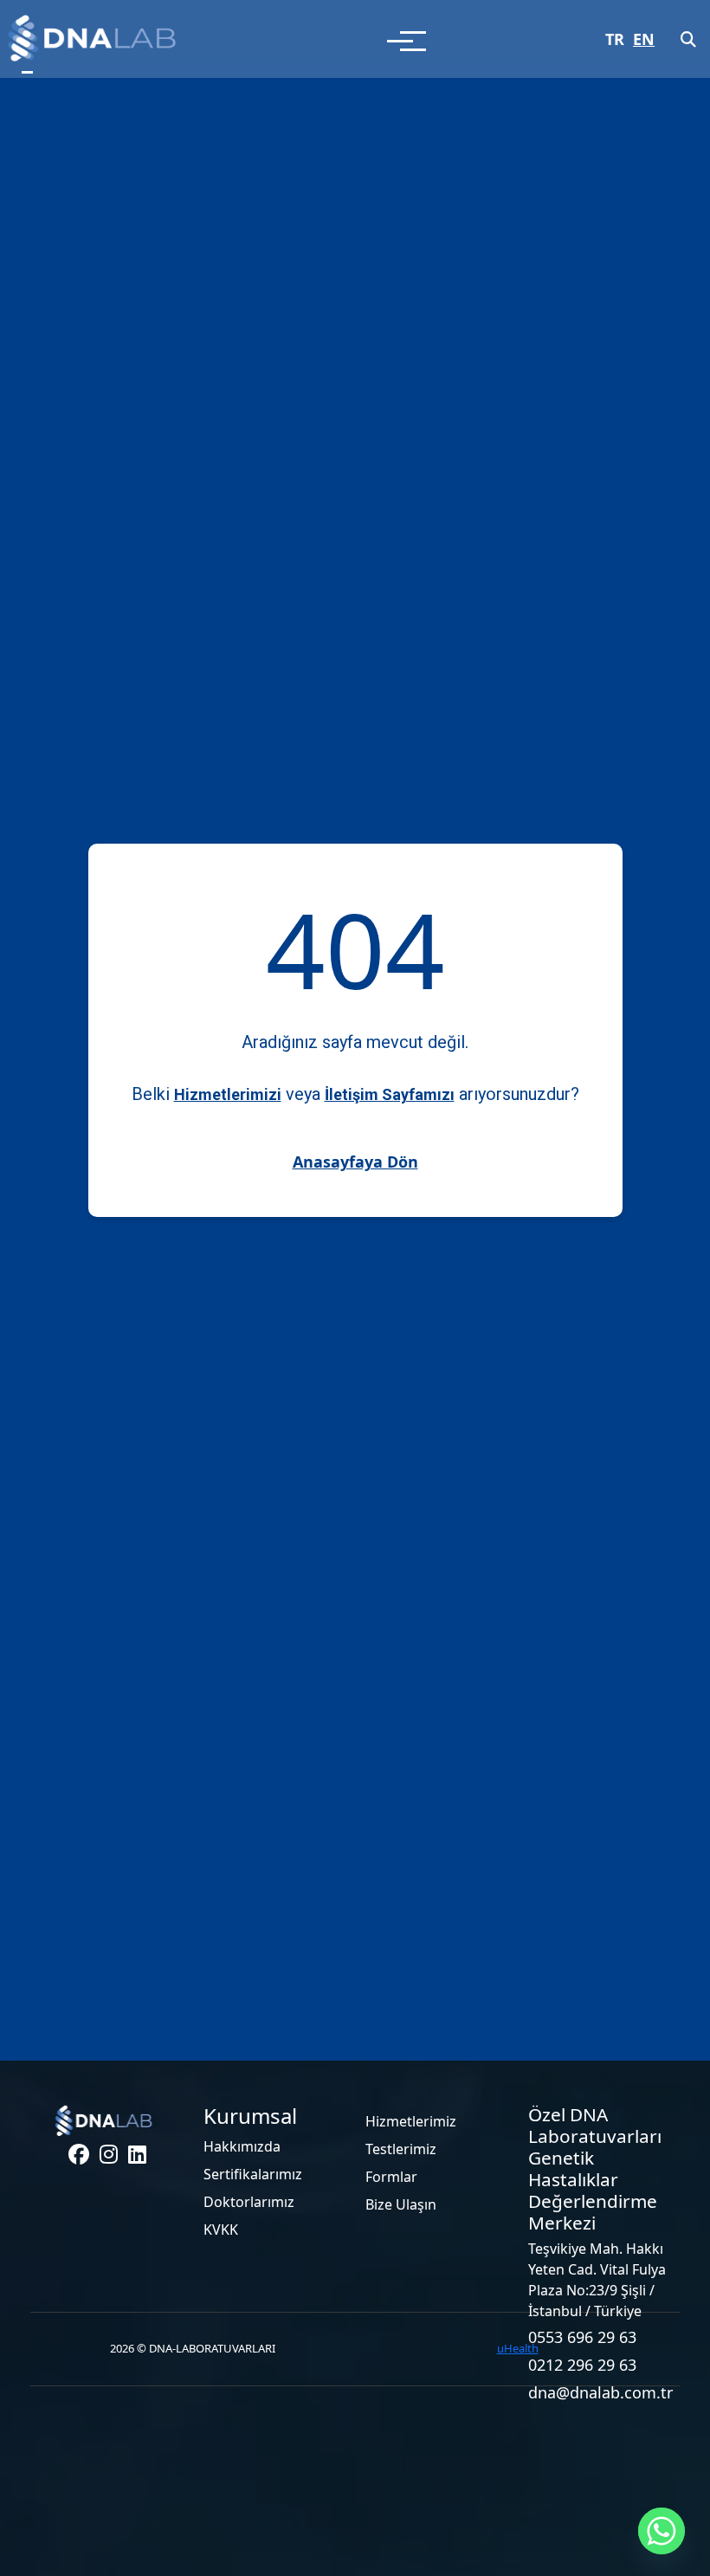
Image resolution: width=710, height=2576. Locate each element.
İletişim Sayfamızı (390, 1094)
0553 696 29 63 (582, 2337)
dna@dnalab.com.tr (599, 2392)
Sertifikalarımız (253, 2174)
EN (644, 39)
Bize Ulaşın (401, 2204)
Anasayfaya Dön (355, 1162)
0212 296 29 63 (582, 2365)
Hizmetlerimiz (411, 2121)
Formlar (391, 2177)
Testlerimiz (401, 2149)
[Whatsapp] (662, 2531)
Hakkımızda (242, 2146)
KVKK (221, 2230)
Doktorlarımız (249, 2202)
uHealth (518, 2348)
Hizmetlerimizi (228, 1094)
